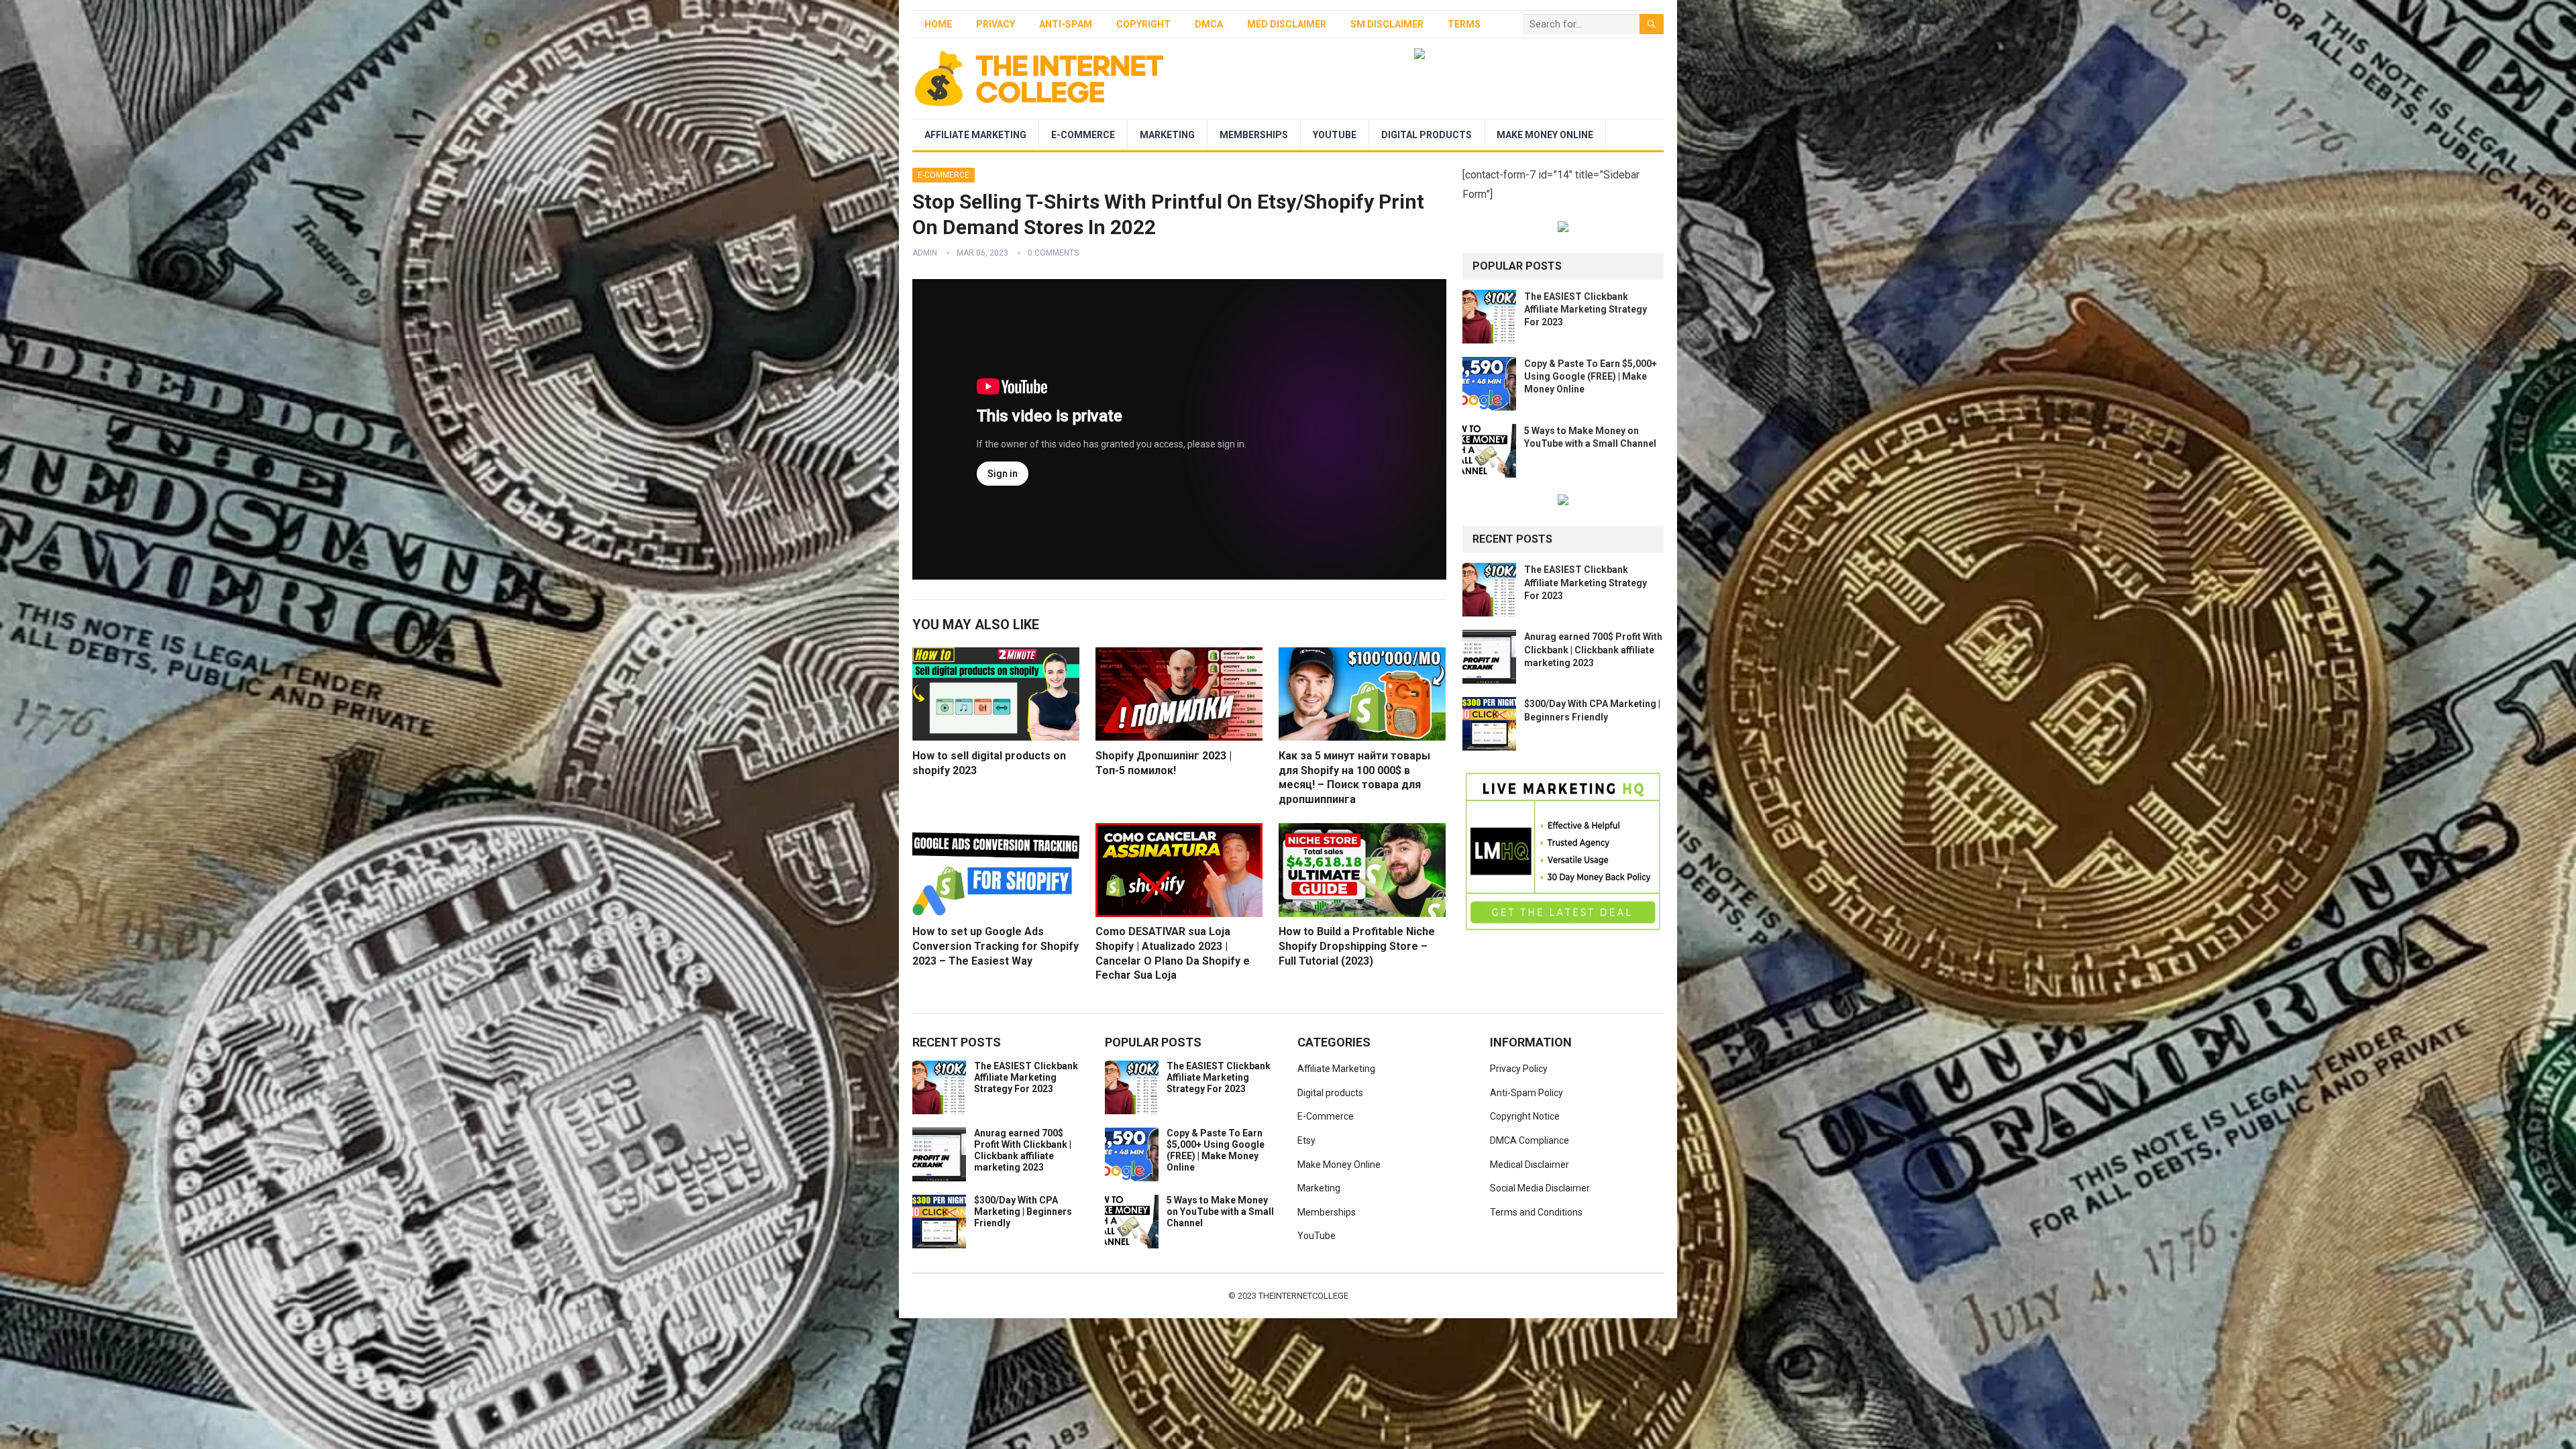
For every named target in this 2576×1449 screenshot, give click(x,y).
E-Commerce (1083, 135)
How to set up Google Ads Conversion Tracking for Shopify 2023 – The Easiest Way (996, 946)
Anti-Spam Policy (1526, 1093)
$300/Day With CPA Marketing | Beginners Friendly (1023, 1212)
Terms (1464, 24)
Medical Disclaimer (1529, 1165)
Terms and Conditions (1536, 1212)
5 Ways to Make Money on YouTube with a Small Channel (1220, 1212)
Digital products (1427, 135)
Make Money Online (1545, 135)
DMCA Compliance (1529, 1140)
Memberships (1254, 135)
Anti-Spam (1066, 24)
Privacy (996, 24)
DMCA (1209, 24)
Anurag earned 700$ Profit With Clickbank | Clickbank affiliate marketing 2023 (1593, 649)
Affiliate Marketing (975, 135)
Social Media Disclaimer (1540, 1188)
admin (925, 253)
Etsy (1306, 1140)
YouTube (1335, 135)
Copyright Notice (1525, 1116)
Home (938, 24)
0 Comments (1053, 253)
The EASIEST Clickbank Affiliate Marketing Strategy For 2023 (1586, 309)
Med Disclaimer (1287, 24)
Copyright (1143, 24)
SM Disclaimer (1387, 24)
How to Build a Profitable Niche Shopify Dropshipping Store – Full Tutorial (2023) (1357, 946)
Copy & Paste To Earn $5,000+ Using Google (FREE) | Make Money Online (1591, 376)
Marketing (1167, 135)
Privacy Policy (1519, 1069)
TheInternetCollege (1303, 1296)
